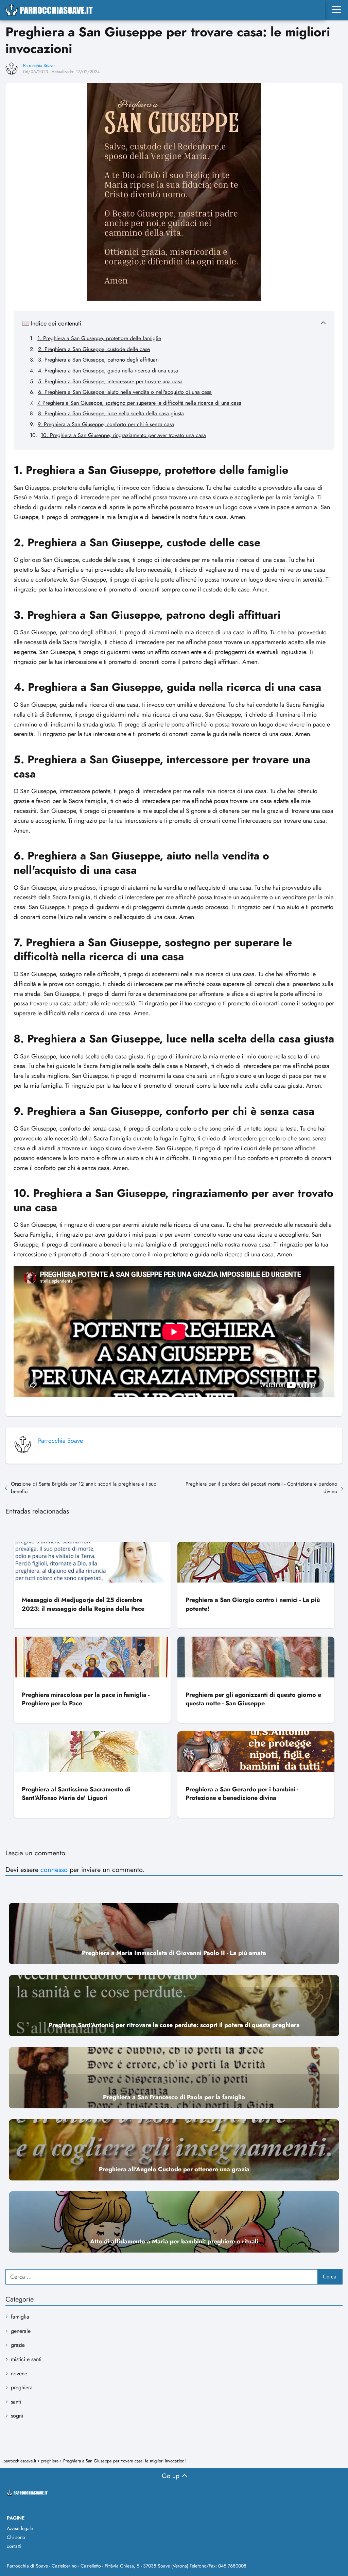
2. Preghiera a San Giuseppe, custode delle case (94, 349)
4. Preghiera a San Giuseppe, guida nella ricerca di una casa (108, 371)
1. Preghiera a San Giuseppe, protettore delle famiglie (99, 338)
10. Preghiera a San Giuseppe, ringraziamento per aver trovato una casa (123, 435)
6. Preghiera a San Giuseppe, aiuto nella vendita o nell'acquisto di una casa (125, 392)
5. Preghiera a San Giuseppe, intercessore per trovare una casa (110, 381)
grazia (18, 2345)
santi (16, 2402)
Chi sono (16, 2537)
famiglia (20, 2317)
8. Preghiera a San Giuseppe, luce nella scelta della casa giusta (111, 413)
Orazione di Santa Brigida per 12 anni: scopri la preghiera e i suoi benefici (84, 1488)
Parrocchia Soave (39, 65)
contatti (14, 2546)
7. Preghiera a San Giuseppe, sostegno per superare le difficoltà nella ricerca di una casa (139, 403)
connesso (54, 1870)
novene (19, 2373)
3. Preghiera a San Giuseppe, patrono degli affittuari (98, 360)
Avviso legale (20, 2528)
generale (21, 2331)
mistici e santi (26, 2359)
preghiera (22, 2387)
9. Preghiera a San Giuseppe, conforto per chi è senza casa (106, 424)
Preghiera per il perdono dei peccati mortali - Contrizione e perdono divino (261, 1488)
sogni (17, 2416)
